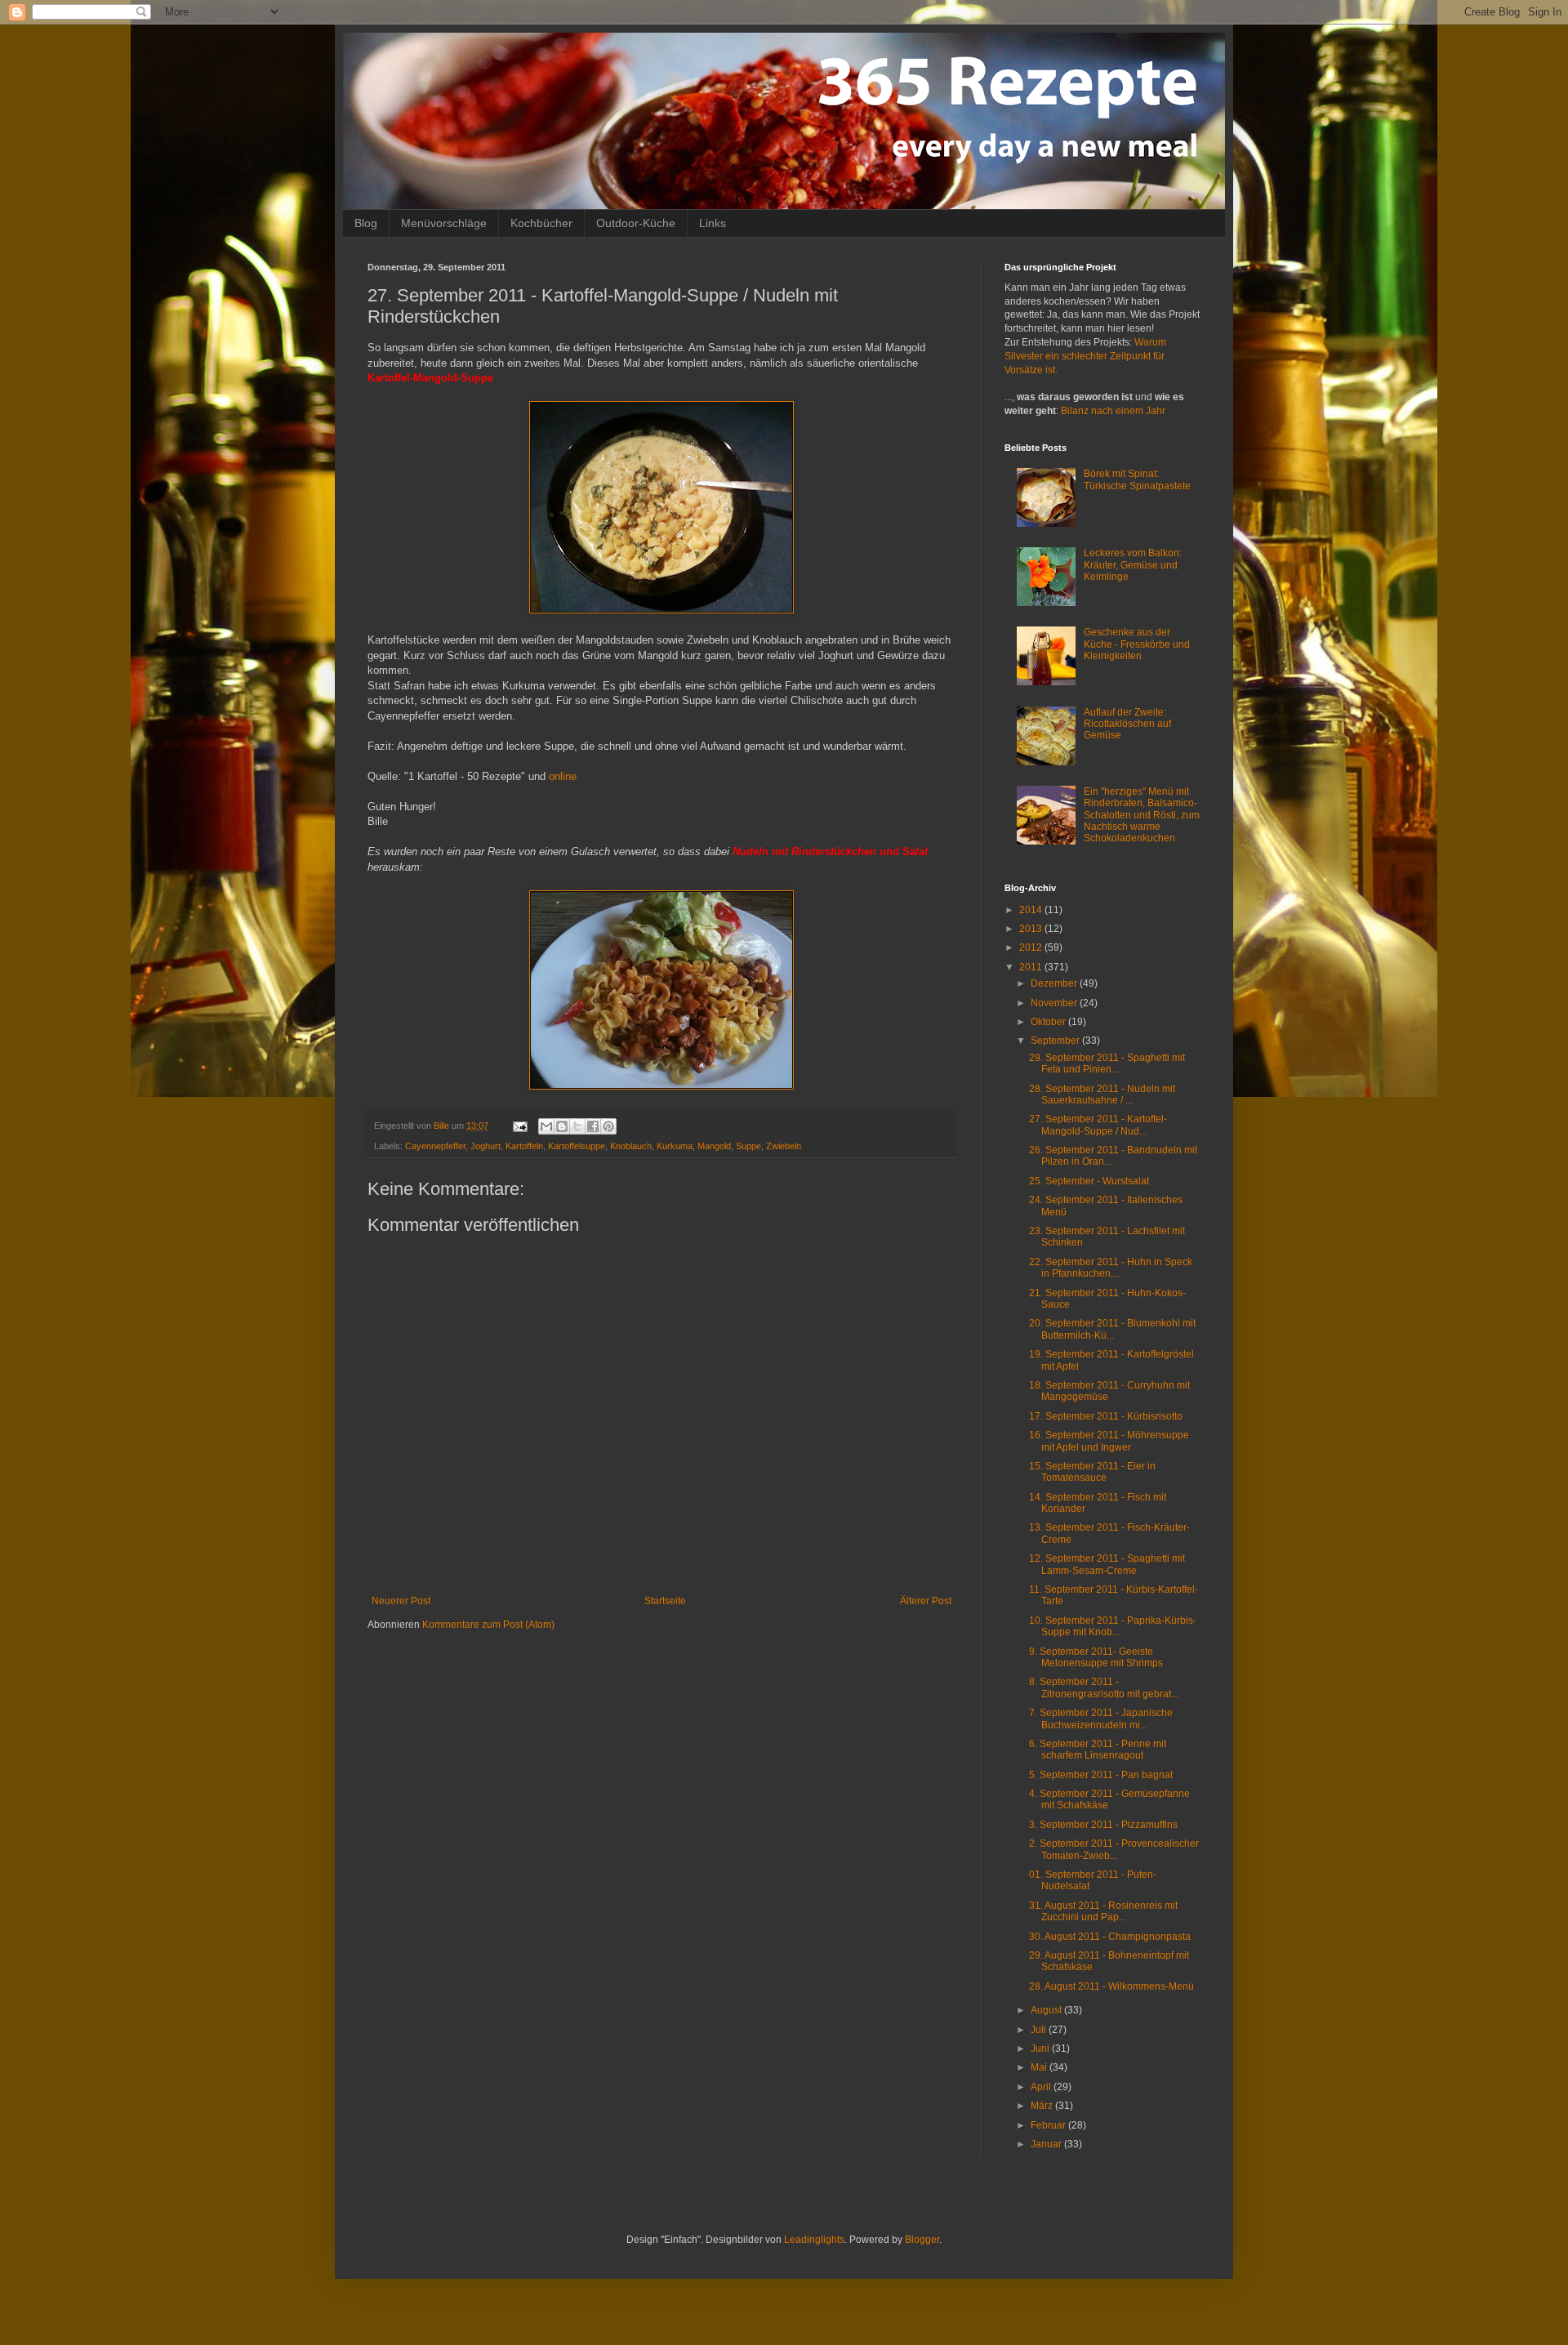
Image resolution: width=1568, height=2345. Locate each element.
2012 (1032, 947)
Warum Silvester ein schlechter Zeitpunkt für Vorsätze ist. (1085, 356)
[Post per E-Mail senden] (519, 1126)
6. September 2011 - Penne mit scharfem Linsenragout (1098, 1750)
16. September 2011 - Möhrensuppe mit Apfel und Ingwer (1109, 1441)
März (1043, 2106)
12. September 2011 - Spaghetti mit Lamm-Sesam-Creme (1107, 1564)
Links (713, 223)
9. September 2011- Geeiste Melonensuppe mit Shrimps (1096, 1657)
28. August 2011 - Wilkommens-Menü (1111, 1986)
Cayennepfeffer (435, 1146)
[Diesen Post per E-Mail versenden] (546, 1126)
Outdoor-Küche (636, 223)
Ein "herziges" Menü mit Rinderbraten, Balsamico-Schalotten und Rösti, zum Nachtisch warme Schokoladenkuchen (1142, 815)
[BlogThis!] (562, 1126)
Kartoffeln (524, 1146)
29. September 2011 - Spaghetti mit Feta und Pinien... (1107, 1063)
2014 (1032, 910)
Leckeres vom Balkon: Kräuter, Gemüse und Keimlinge (1133, 565)
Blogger (922, 2240)
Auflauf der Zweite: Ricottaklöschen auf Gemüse (1127, 724)
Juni (1041, 2049)
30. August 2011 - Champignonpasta (1110, 1937)
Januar (1047, 2144)
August (1047, 2010)
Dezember (1055, 983)
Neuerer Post (401, 1601)
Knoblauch (631, 1146)
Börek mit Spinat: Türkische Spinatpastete (1137, 479)
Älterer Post (926, 1601)
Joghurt (486, 1146)
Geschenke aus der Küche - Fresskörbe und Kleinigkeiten (1137, 644)
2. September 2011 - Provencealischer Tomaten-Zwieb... (1114, 1849)
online (563, 776)
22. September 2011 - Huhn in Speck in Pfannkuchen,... (1111, 1268)
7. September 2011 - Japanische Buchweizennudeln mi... (1101, 1719)
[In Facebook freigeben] (593, 1126)
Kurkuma (675, 1146)
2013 (1032, 929)
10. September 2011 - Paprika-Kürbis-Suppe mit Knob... (1113, 1626)
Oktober (1049, 1022)
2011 (1032, 967)
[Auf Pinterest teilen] (608, 1126)
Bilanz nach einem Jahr (1113, 411)
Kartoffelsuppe (577, 1146)
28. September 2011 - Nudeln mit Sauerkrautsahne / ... (1102, 1094)
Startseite (665, 1601)
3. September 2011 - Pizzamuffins (1103, 1825)
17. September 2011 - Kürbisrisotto (1106, 1416)
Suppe (748, 1146)
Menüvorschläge (444, 223)
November (1055, 1003)
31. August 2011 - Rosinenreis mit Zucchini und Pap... (1103, 1911)
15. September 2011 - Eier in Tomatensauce (1092, 1472)
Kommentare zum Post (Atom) (488, 1625)
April (1042, 2087)
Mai (1040, 2067)
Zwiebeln (784, 1146)
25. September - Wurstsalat (1089, 1181)
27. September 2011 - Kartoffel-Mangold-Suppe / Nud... (1098, 1125)
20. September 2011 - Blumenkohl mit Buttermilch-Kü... (1112, 1329)
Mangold (714, 1146)
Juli (1040, 2030)
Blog (366, 223)
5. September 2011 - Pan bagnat (1101, 1775)
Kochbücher (541, 223)
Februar (1049, 2125)
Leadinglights (814, 2240)
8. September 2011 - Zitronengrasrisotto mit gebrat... (1104, 1687)
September (1056, 1041)
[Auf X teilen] (577, 1126)
